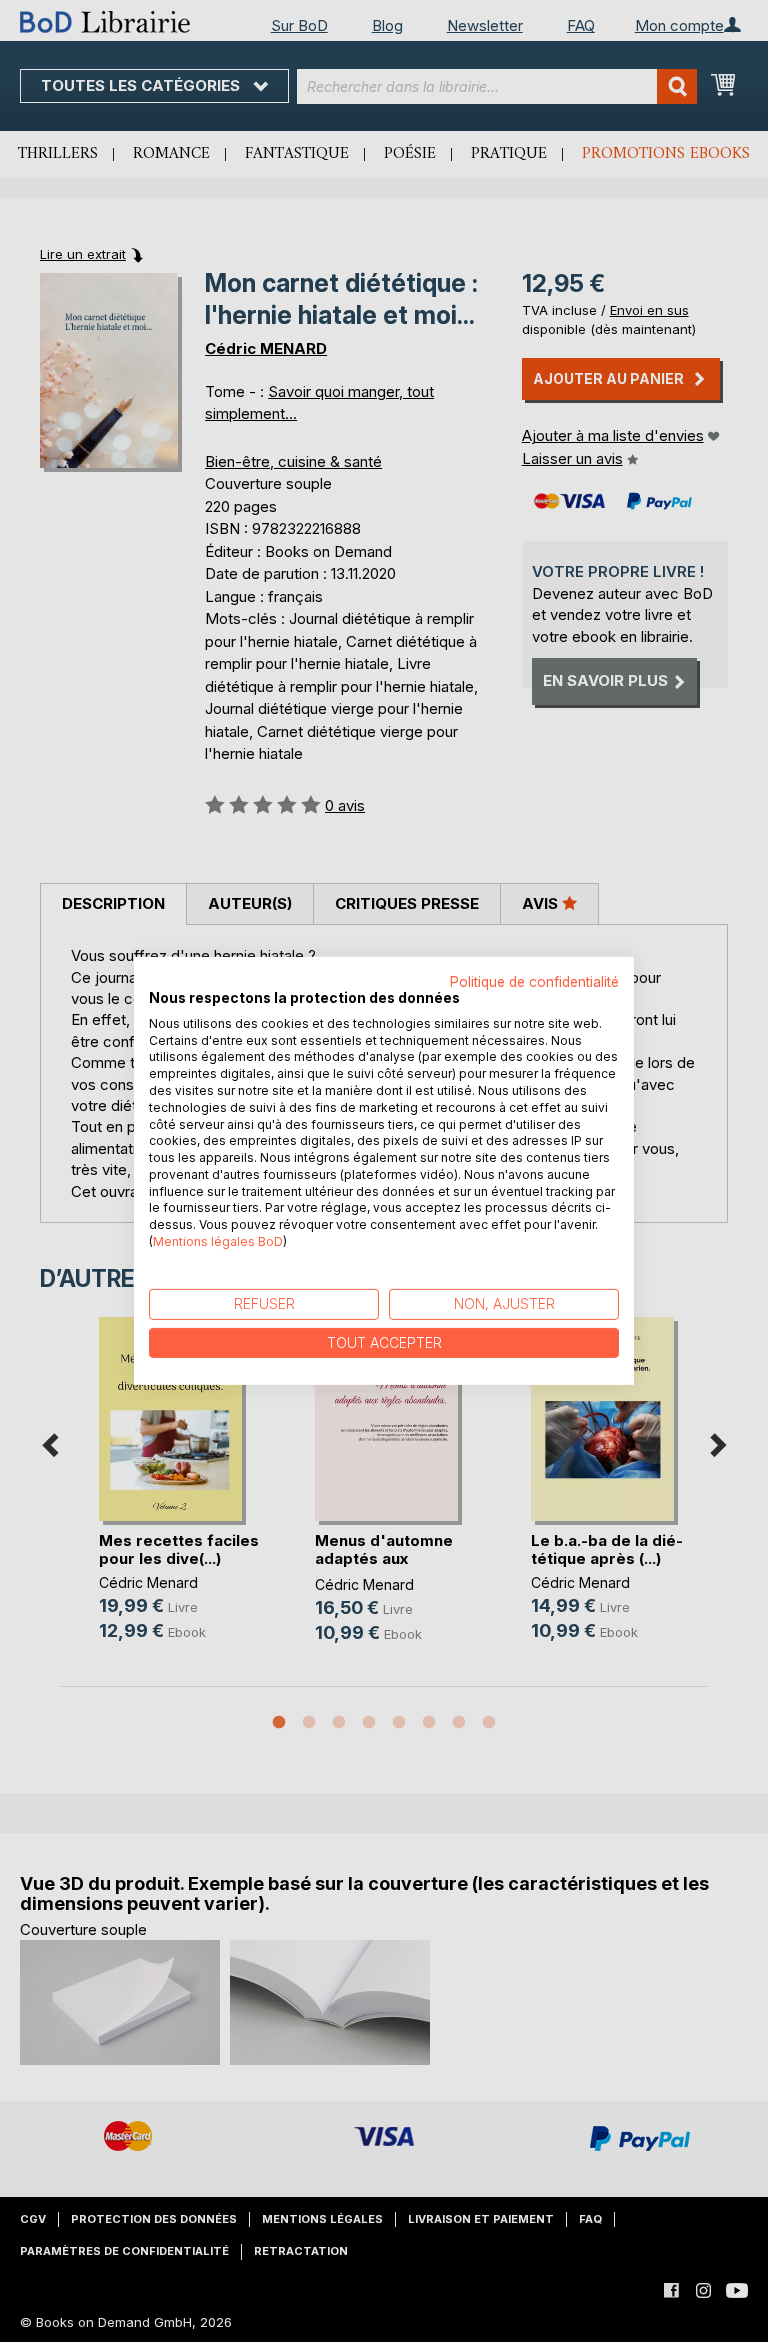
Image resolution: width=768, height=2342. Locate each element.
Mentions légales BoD (218, 1241)
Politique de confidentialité (534, 982)
